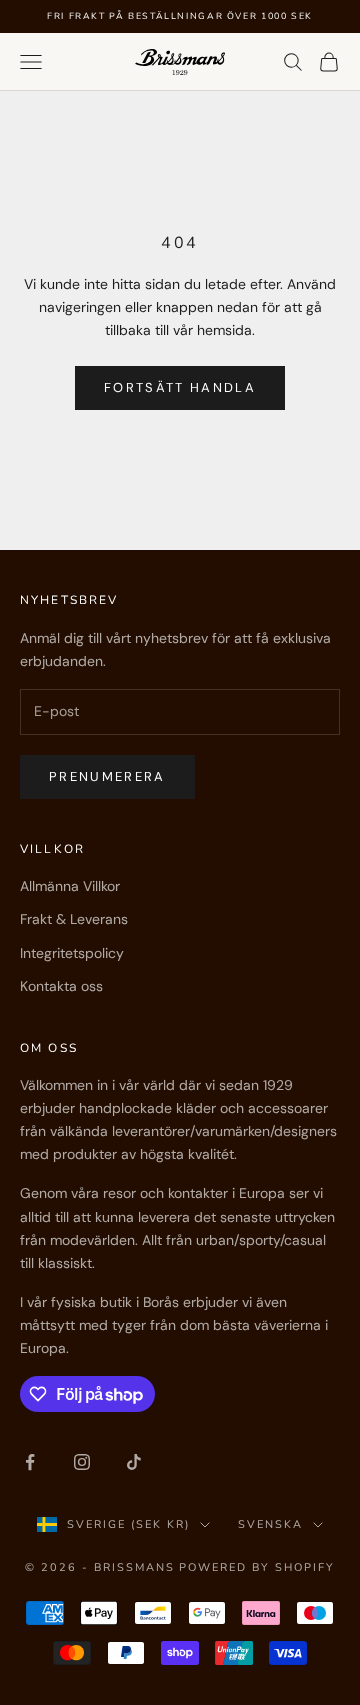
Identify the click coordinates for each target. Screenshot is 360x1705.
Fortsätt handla (180, 387)
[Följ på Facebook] (30, 1462)
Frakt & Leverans (74, 919)
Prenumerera (107, 776)
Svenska (270, 1524)
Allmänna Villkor (70, 886)
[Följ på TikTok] (134, 1462)
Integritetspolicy (72, 953)
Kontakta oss (61, 986)
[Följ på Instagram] (82, 1462)
